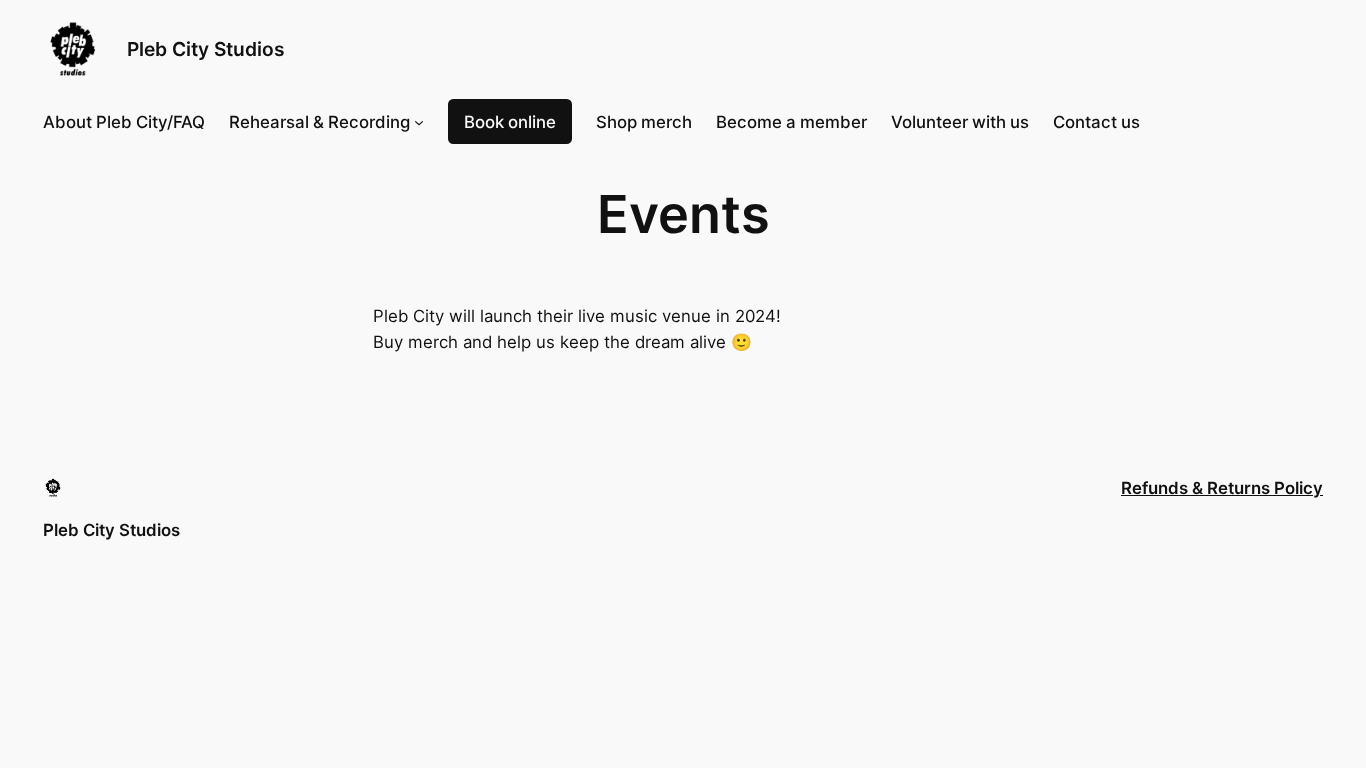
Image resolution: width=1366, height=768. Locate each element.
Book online (510, 122)
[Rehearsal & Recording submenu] (419, 122)
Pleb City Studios (206, 49)
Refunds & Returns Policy (1222, 488)
